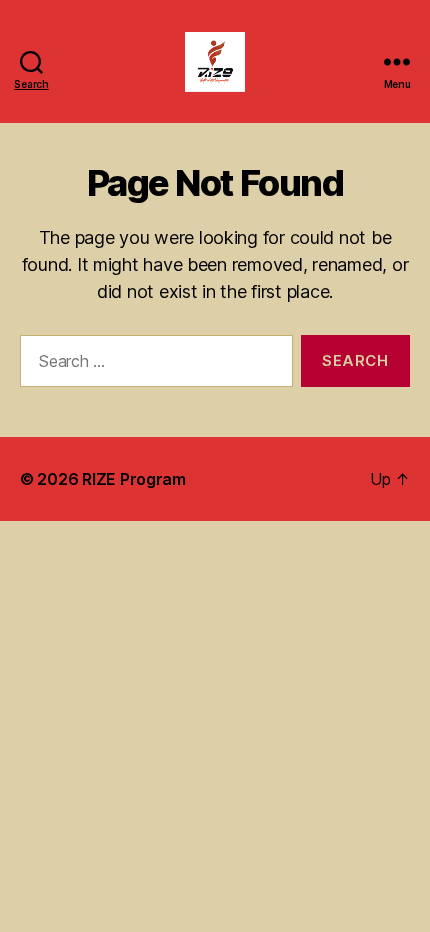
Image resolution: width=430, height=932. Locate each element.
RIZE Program (134, 479)
